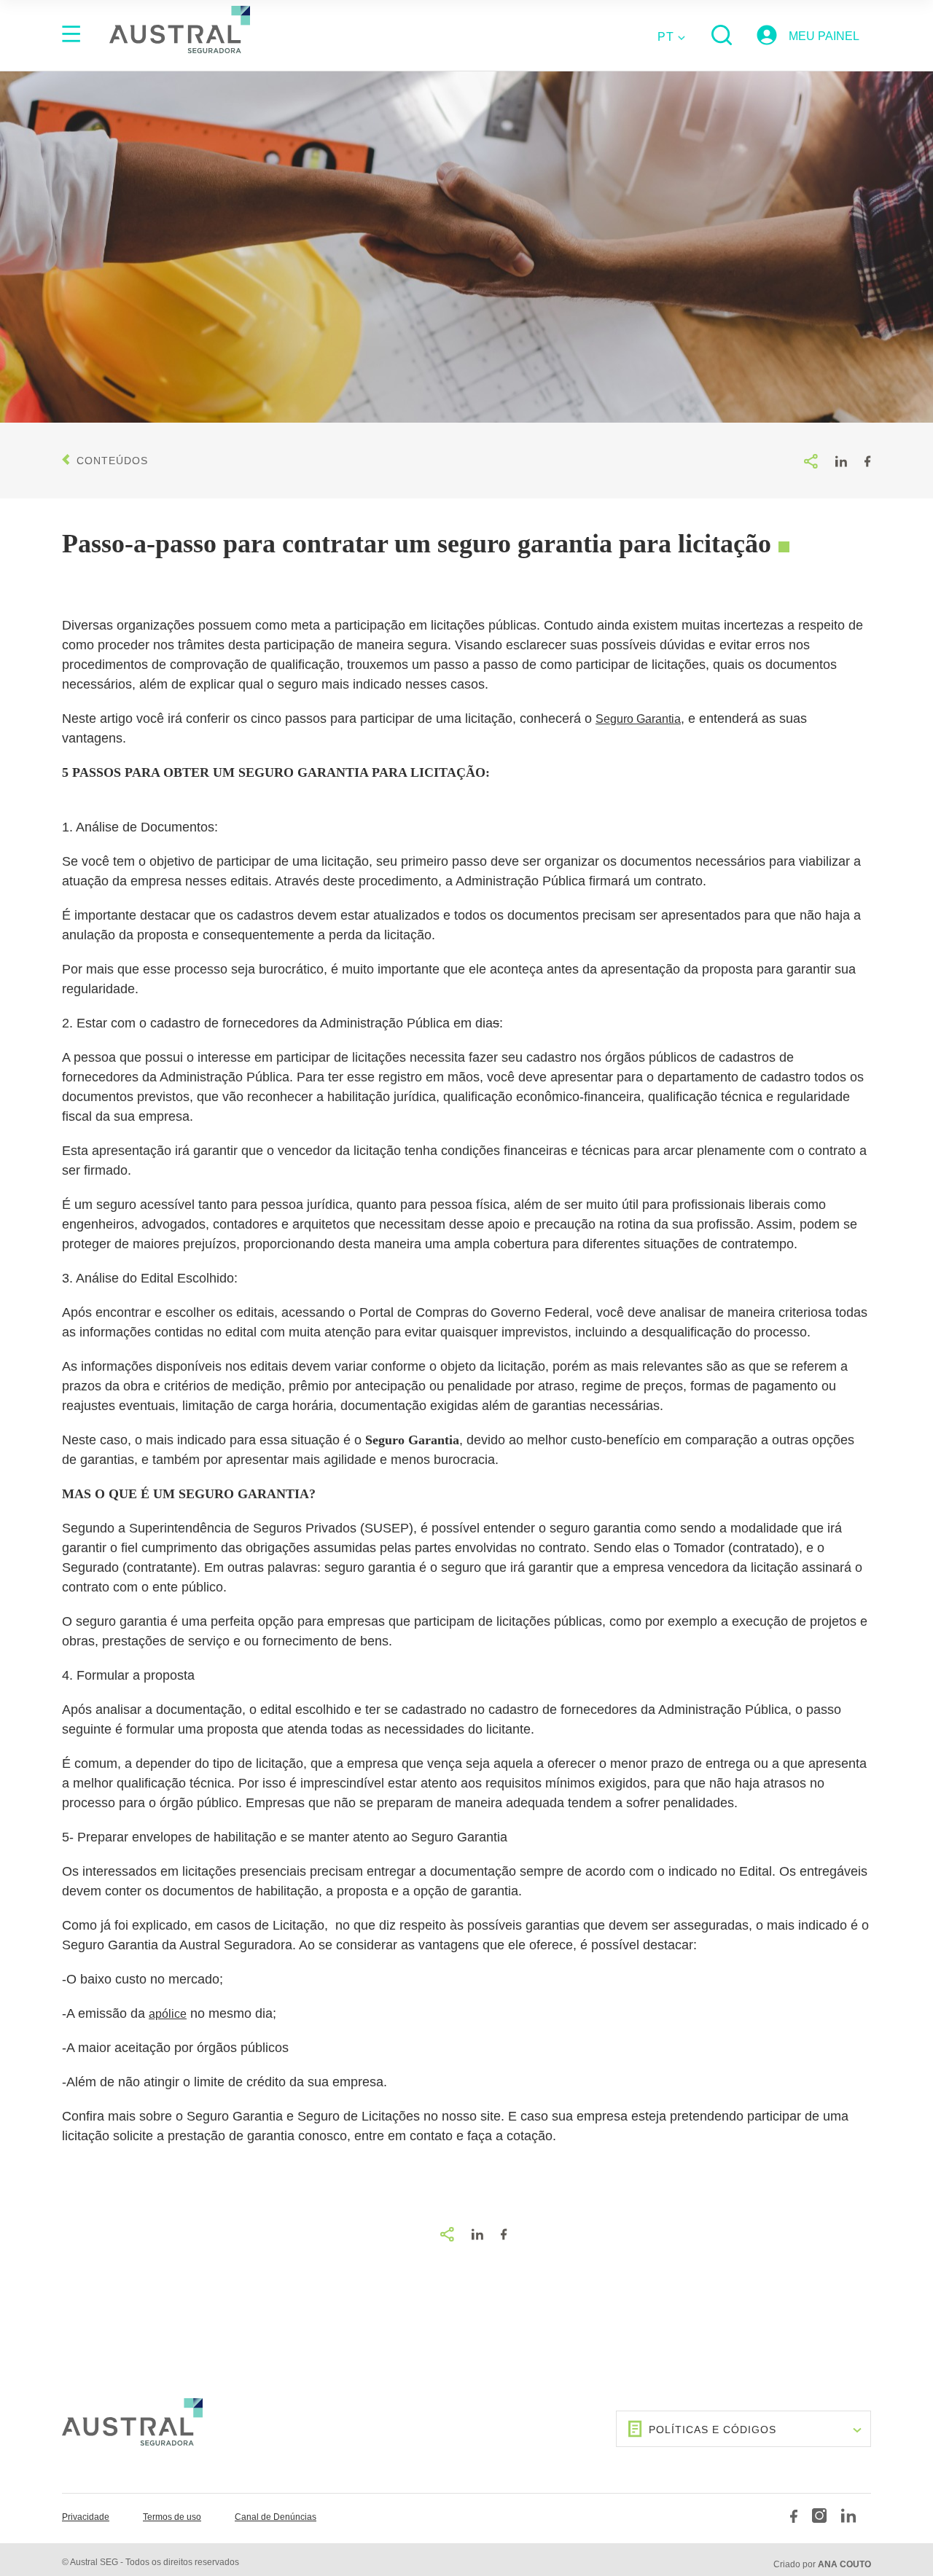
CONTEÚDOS (112, 461)
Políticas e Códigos (713, 2430)
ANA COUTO (844, 2564)
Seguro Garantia (638, 719)
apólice (168, 2014)
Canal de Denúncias (276, 2517)
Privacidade (86, 2517)
